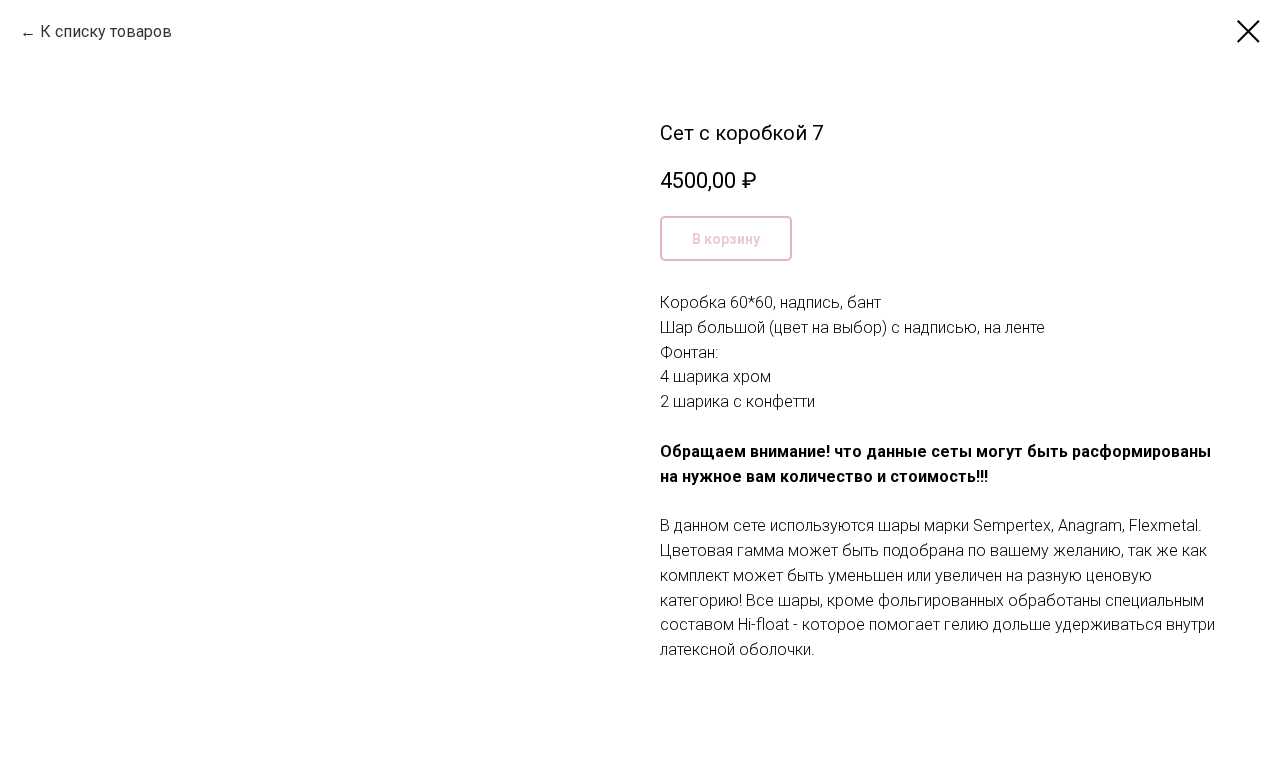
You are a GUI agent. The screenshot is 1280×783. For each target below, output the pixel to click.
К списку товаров (106, 31)
